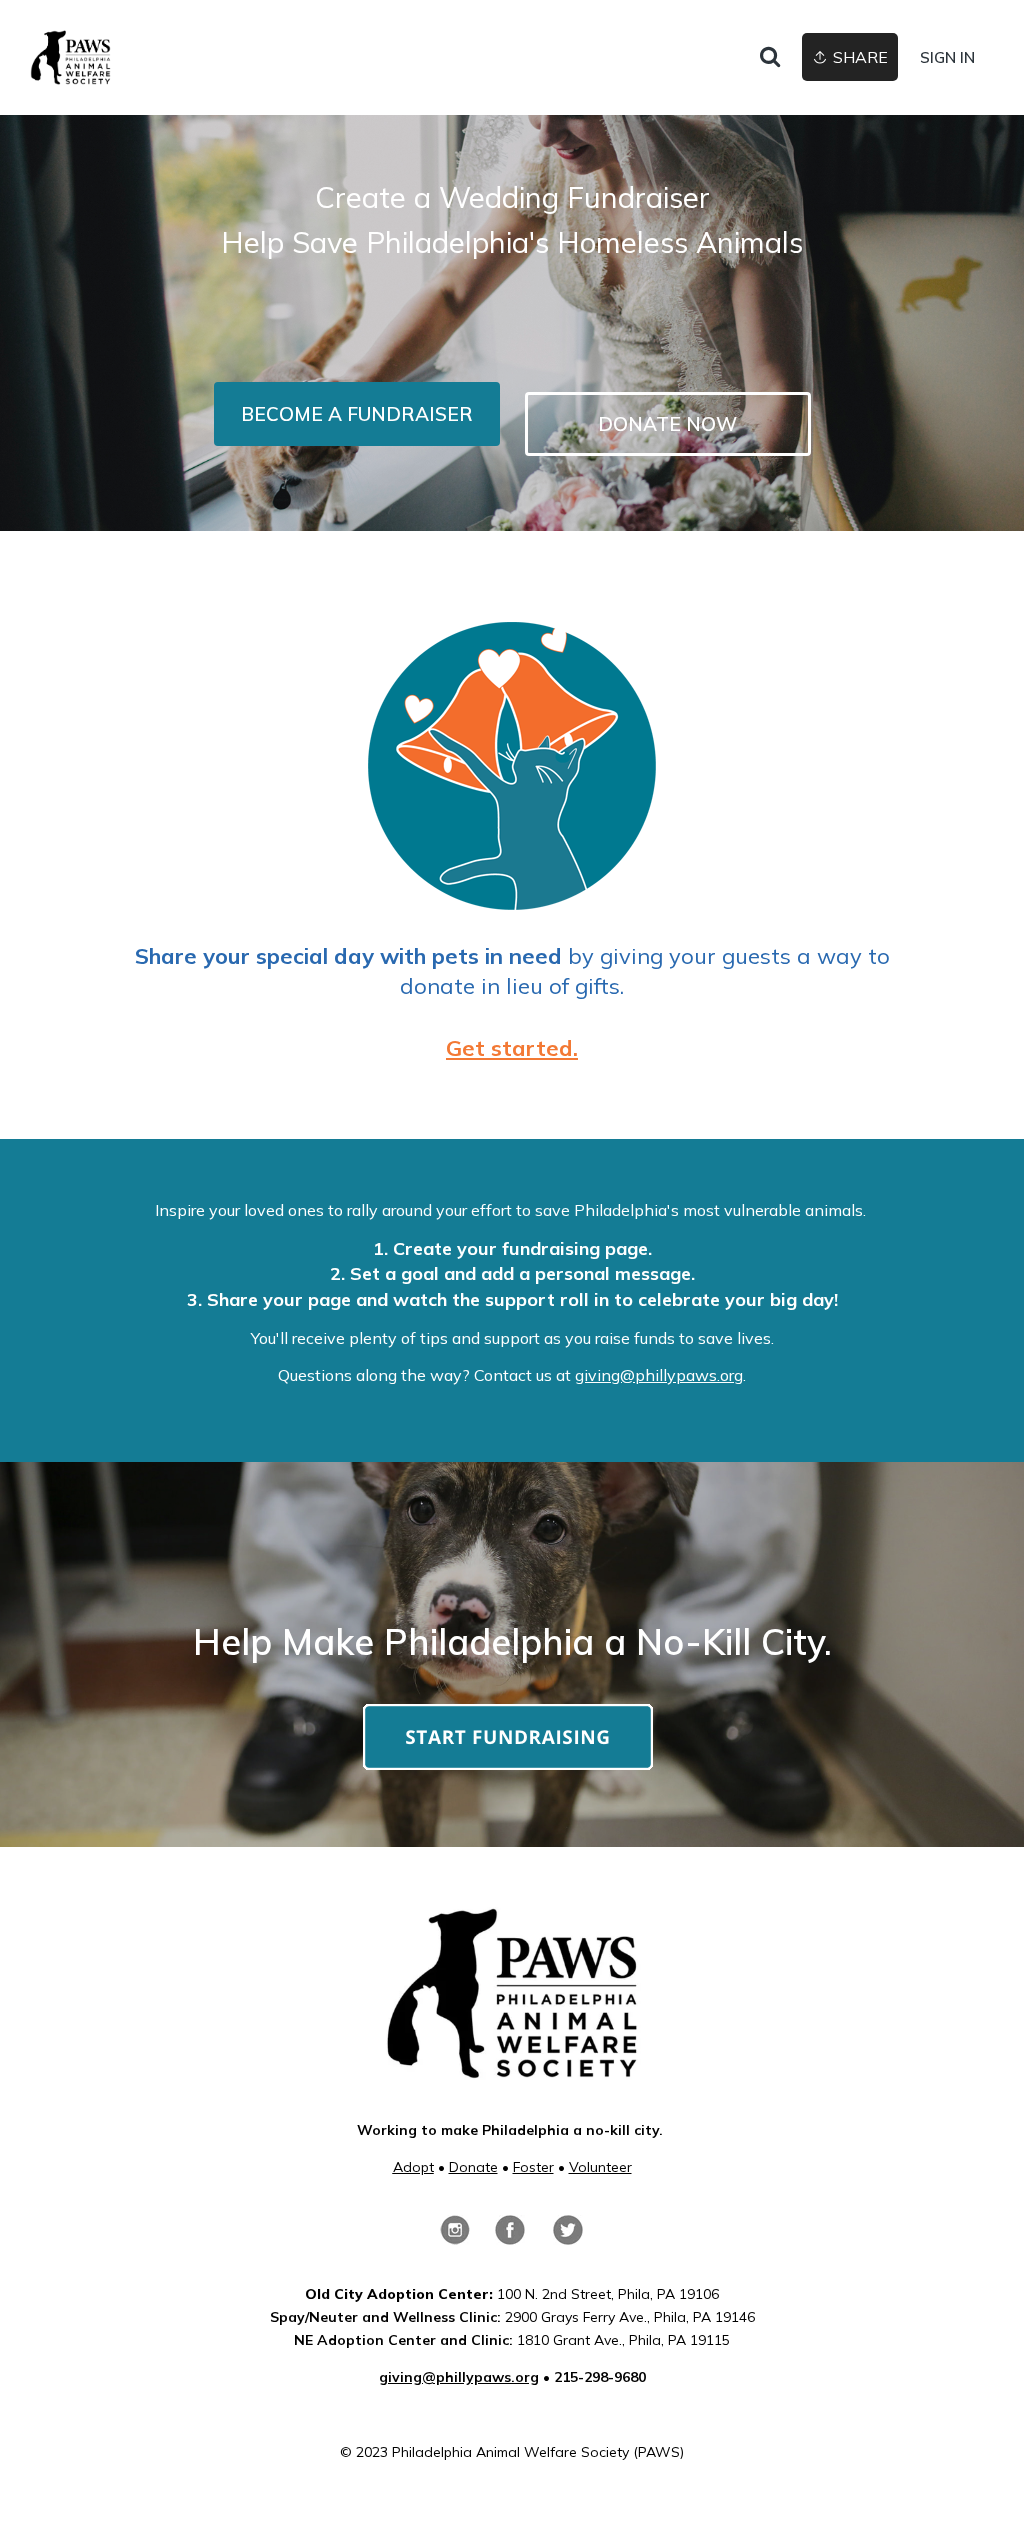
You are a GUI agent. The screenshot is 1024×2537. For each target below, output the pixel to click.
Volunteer (600, 2167)
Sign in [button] (947, 57)
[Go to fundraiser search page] (770, 58)
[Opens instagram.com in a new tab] (455, 2235)
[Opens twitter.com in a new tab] (568, 2235)
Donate (473, 2167)
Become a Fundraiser (357, 414)
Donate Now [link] (667, 424)
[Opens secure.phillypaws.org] (508, 1761)
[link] (70, 57)
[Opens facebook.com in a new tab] (510, 2235)
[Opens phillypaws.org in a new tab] (512, 2069)
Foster (533, 2167)
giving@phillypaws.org (659, 1375)
